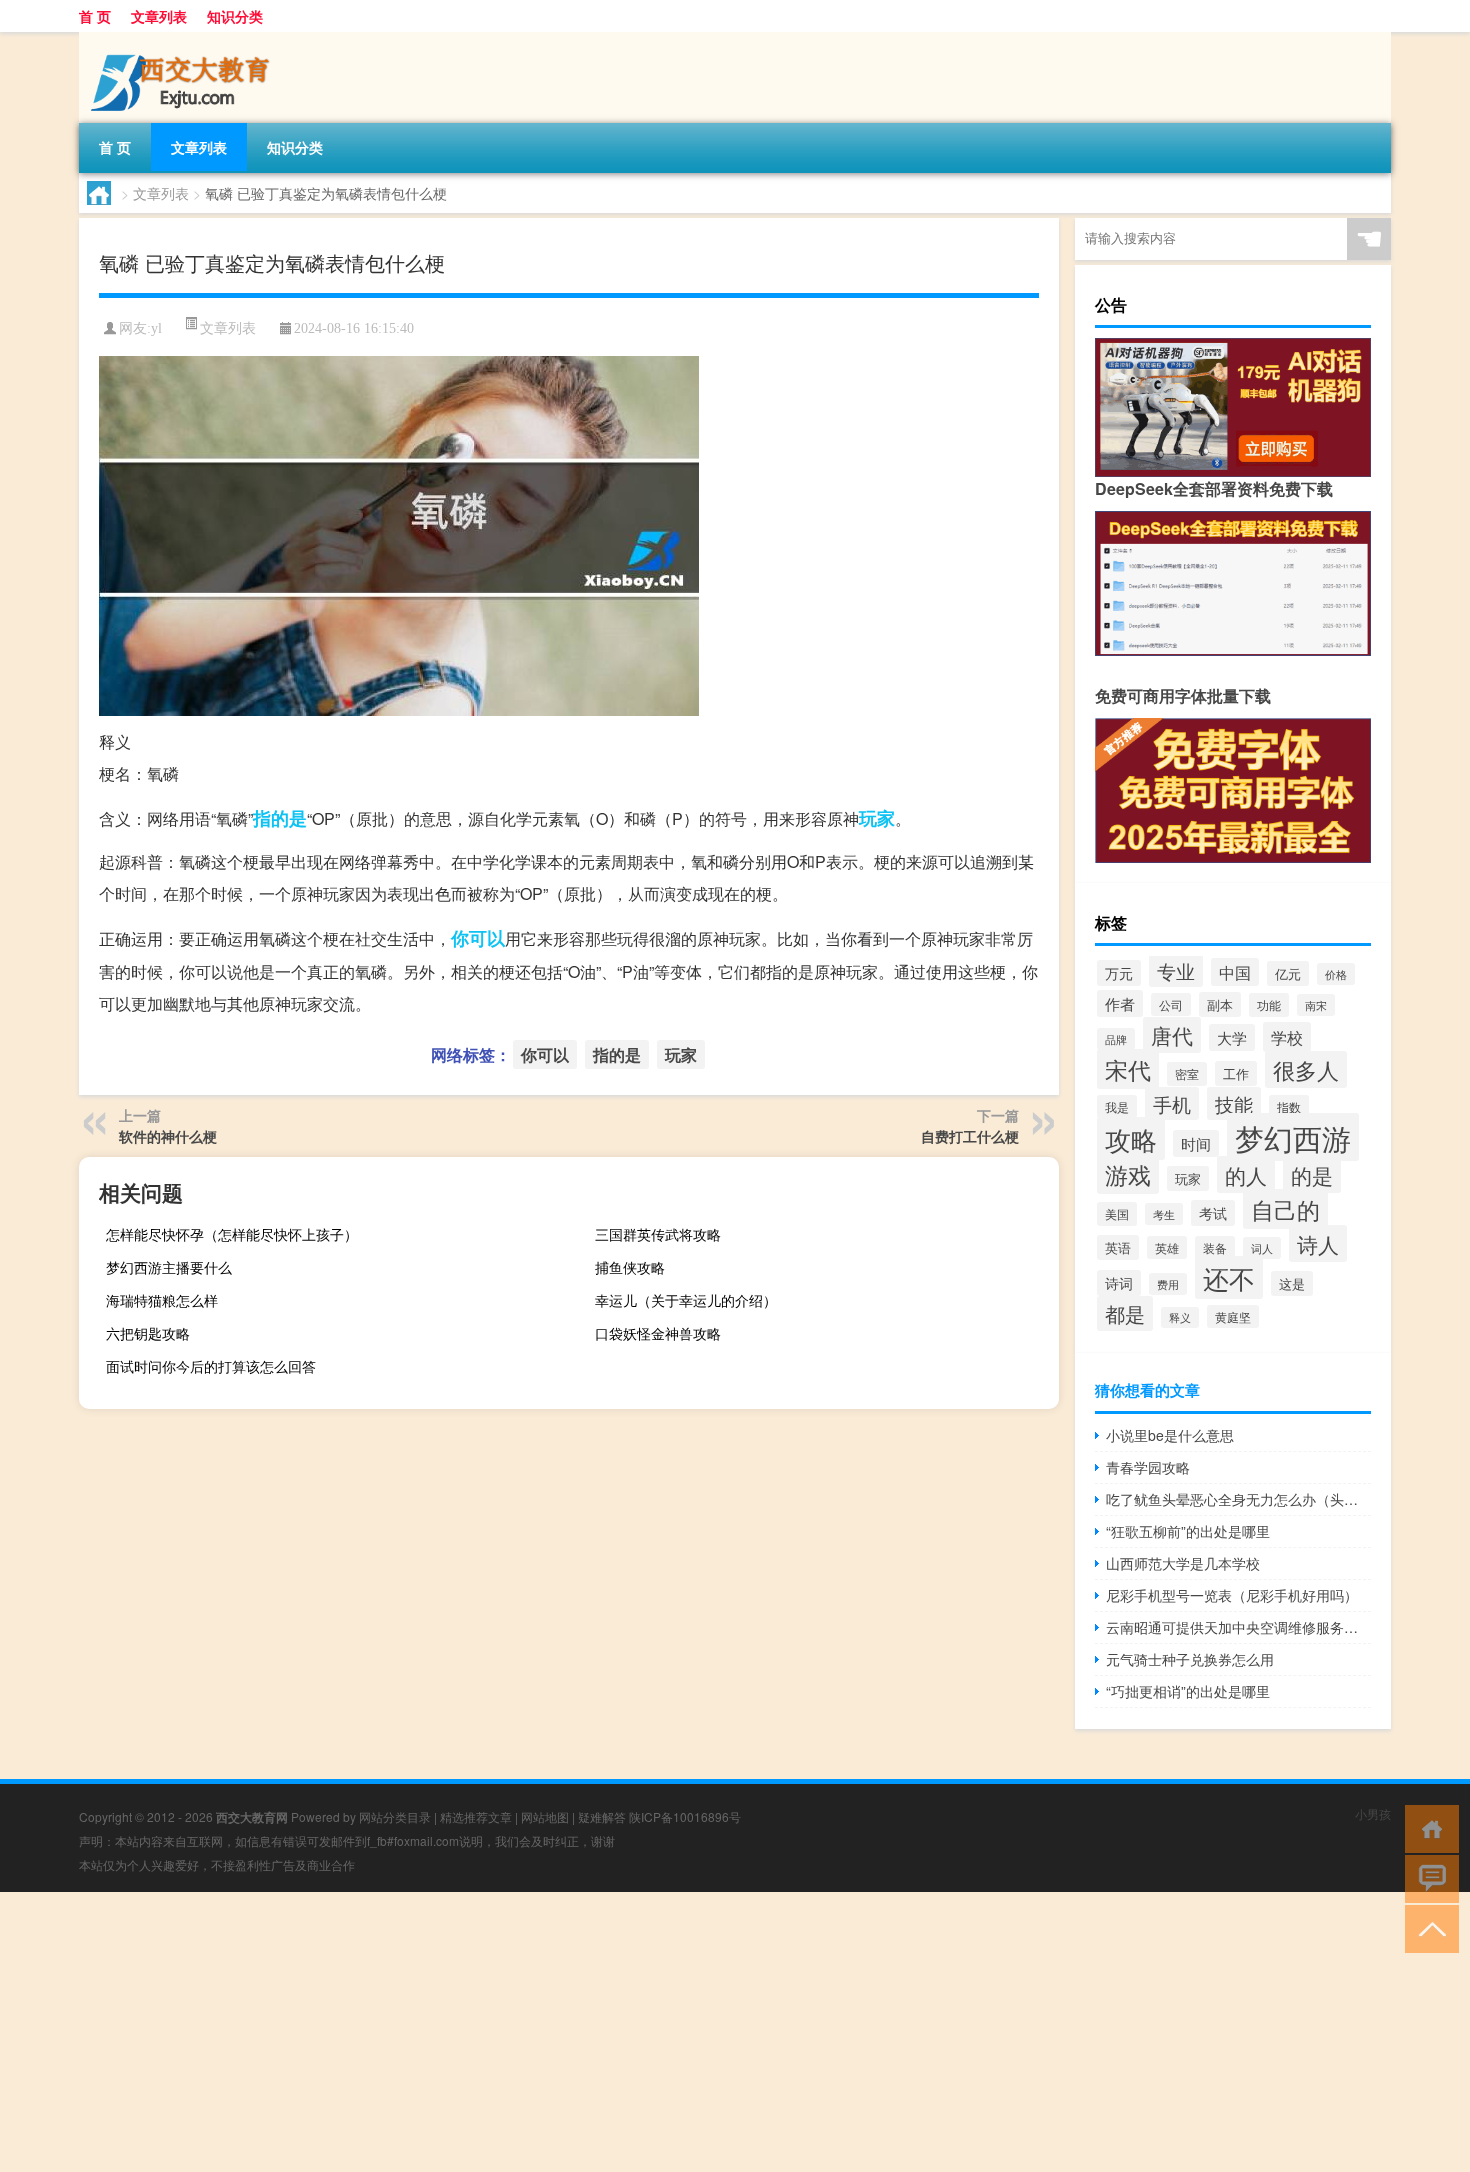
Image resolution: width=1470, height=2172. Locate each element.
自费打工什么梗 (970, 1136)
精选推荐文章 (476, 1816)
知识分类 (235, 16)
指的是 (280, 818)
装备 (1215, 1247)
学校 (1287, 1037)
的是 (1312, 1175)
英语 (1118, 1247)
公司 (1171, 1004)
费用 (1168, 1284)
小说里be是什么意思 (1170, 1435)
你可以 (478, 938)
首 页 (95, 16)
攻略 (1131, 1138)
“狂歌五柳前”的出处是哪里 (1188, 1531)
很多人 (1306, 1069)
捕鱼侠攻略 (630, 1267)
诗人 (1318, 1243)
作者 (1120, 1003)
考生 (1164, 1214)
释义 (1180, 1317)
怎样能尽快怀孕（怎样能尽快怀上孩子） (232, 1234)
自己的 (1285, 1209)
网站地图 (545, 1816)
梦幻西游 (1293, 1137)
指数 (1289, 1106)
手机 (1172, 1103)
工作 (1236, 1073)
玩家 (877, 818)
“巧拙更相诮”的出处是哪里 (1188, 1691)
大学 (1232, 1037)
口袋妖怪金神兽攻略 (658, 1333)
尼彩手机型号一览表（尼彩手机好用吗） (1232, 1595)
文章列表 (159, 16)
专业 (1176, 970)
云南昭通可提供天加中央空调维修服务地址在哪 (1238, 1627)
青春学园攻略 (1148, 1467)
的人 (1246, 1174)
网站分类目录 (395, 1816)
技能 (1234, 1103)
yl (156, 328)
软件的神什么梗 (168, 1136)
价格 (1336, 974)
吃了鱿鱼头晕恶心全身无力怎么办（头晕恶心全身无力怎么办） (1238, 1499)
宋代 (1128, 1069)
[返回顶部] (1427, 1927)
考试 (1213, 1213)
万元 (1119, 973)
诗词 (1119, 1283)
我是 (1117, 1106)
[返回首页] (1427, 1827)
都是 (1125, 1313)
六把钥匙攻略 (148, 1333)
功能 (1269, 1005)
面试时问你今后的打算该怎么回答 (211, 1366)
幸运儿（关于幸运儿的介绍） (686, 1300)
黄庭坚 (1233, 1316)
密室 (1187, 1074)
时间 (1196, 1143)
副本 (1220, 1004)
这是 (1292, 1283)
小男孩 (1373, 1813)
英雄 (1167, 1247)
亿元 (1288, 973)
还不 (1229, 1277)
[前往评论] (1427, 1877)
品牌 (1116, 1039)
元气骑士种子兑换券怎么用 (1190, 1659)
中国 (1235, 972)
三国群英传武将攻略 (658, 1234)
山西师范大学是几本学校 (1183, 1563)
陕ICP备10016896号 (685, 1816)
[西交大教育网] (184, 39)
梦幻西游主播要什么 (169, 1267)
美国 (1117, 1214)
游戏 (1128, 1174)
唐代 (1172, 1035)
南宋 (1316, 1005)
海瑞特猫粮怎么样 (162, 1300)
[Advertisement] (600, 2032)
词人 (1262, 1248)
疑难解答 (602, 1816)
